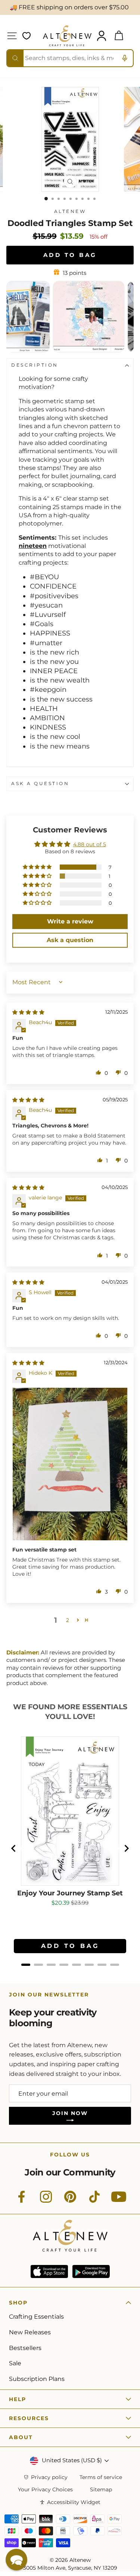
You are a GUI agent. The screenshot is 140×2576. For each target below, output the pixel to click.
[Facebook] (22, 2201)
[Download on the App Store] (49, 2271)
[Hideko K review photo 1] (70, 1464)
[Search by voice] (125, 58)
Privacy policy (49, 2477)
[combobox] (70, 58)
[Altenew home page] (67, 36)
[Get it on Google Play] (91, 2271)
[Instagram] (46, 2201)
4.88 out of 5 (90, 844)
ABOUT (21, 2437)
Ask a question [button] (70, 940)
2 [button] (68, 1620)
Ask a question (40, 784)
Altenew (70, 211)
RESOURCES (29, 2418)
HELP (18, 2399)
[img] (28, 1012)
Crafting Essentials (36, 2317)
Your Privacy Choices (45, 2490)
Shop (18, 2303)
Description (35, 365)
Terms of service (101, 2477)
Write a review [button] (70, 921)
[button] (38, 867)
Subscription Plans (37, 2379)
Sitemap (101, 2490)
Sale (15, 2363)
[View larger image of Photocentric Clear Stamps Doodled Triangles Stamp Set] (81, 350)
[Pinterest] (70, 2201)
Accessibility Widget (74, 2502)
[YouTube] (119, 2201)
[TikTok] (94, 2201)
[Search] (15, 58)
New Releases (30, 2332)
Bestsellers (25, 2348)
